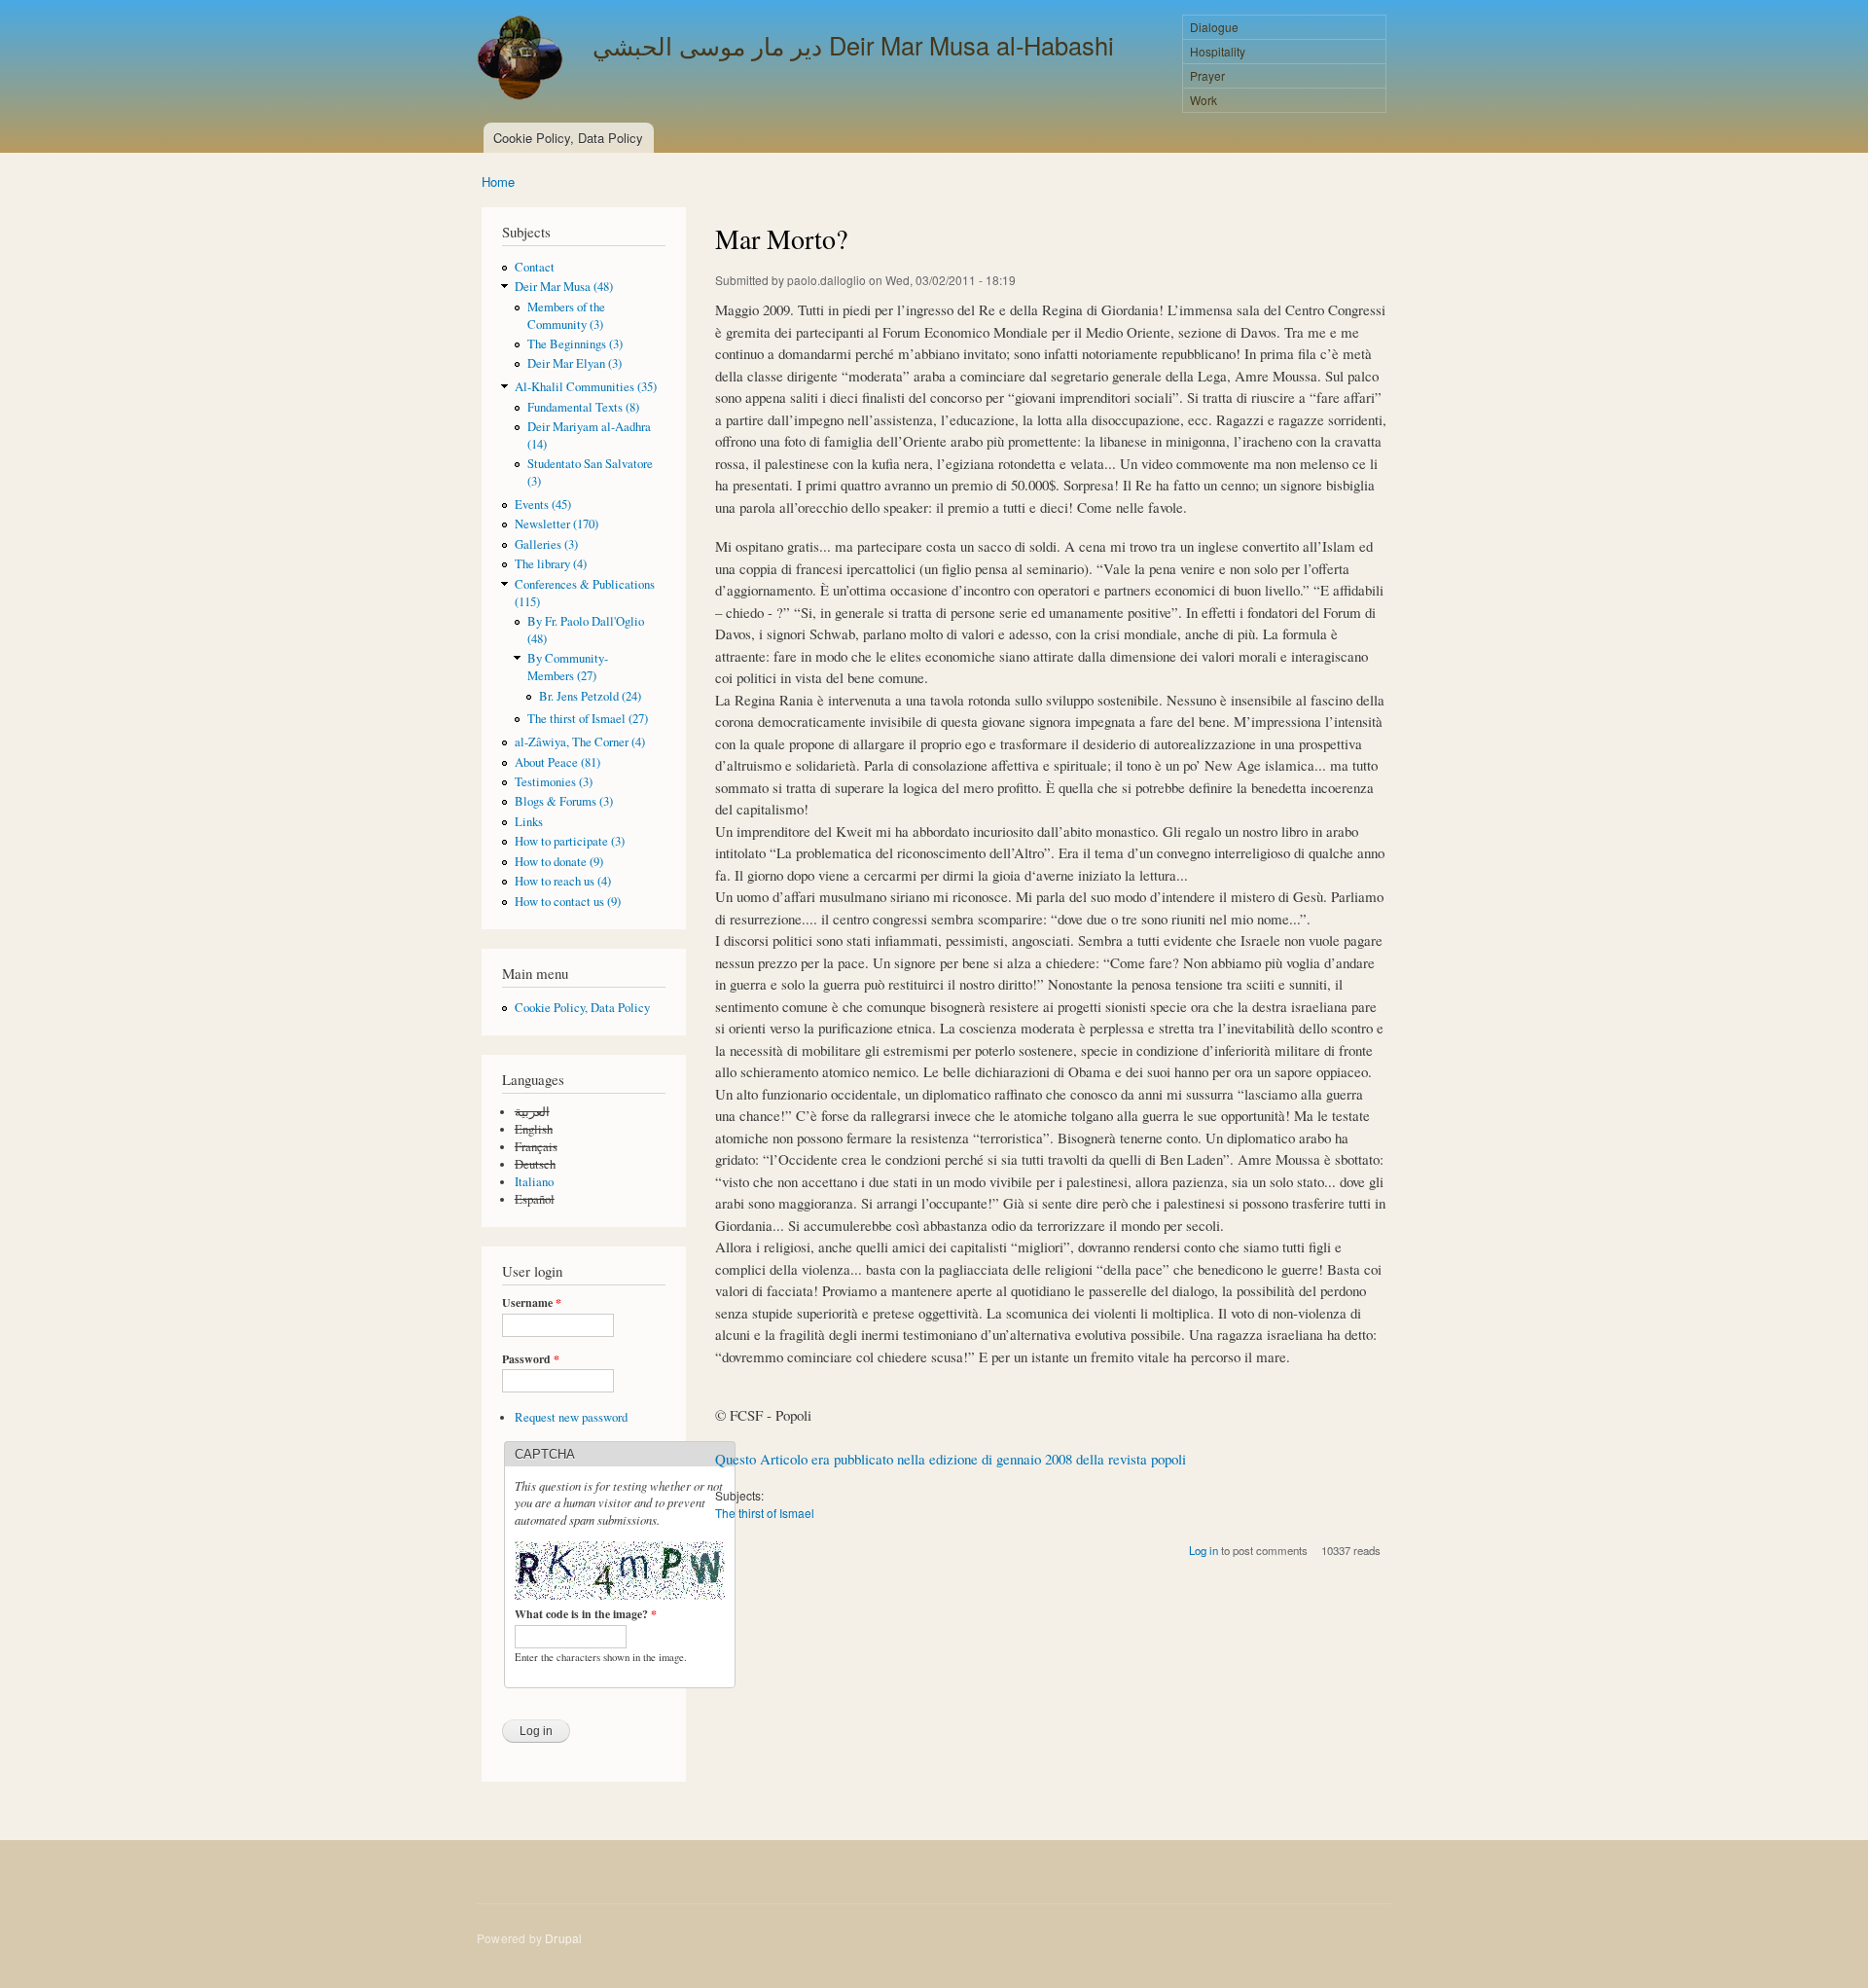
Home (498, 181)
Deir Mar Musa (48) (564, 287)
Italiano (534, 1182)
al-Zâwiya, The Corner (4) (580, 742)
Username (532, 1303)
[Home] (522, 60)
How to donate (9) (559, 862)
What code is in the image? (586, 1614)
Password (531, 1359)
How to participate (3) (570, 841)
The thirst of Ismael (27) (588, 719)
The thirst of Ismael (765, 1513)
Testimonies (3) (554, 782)
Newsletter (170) (557, 524)
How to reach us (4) (563, 881)
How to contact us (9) (568, 902)
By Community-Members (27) (568, 667)
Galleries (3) (546, 544)
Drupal (563, 1938)
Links (529, 822)
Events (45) (543, 505)
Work (1203, 100)
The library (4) (551, 564)
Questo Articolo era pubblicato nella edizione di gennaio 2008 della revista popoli (951, 1459)
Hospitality (1218, 51)
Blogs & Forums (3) (564, 801)
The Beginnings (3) (575, 344)
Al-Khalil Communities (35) (586, 387)
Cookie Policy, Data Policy (568, 138)
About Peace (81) (557, 762)
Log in (1203, 1550)
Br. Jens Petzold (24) (590, 696)
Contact (535, 267)
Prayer (1207, 75)
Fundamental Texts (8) (583, 407)
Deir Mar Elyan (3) (575, 363)
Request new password (571, 1417)
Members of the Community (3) (566, 316)
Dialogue (1214, 27)
